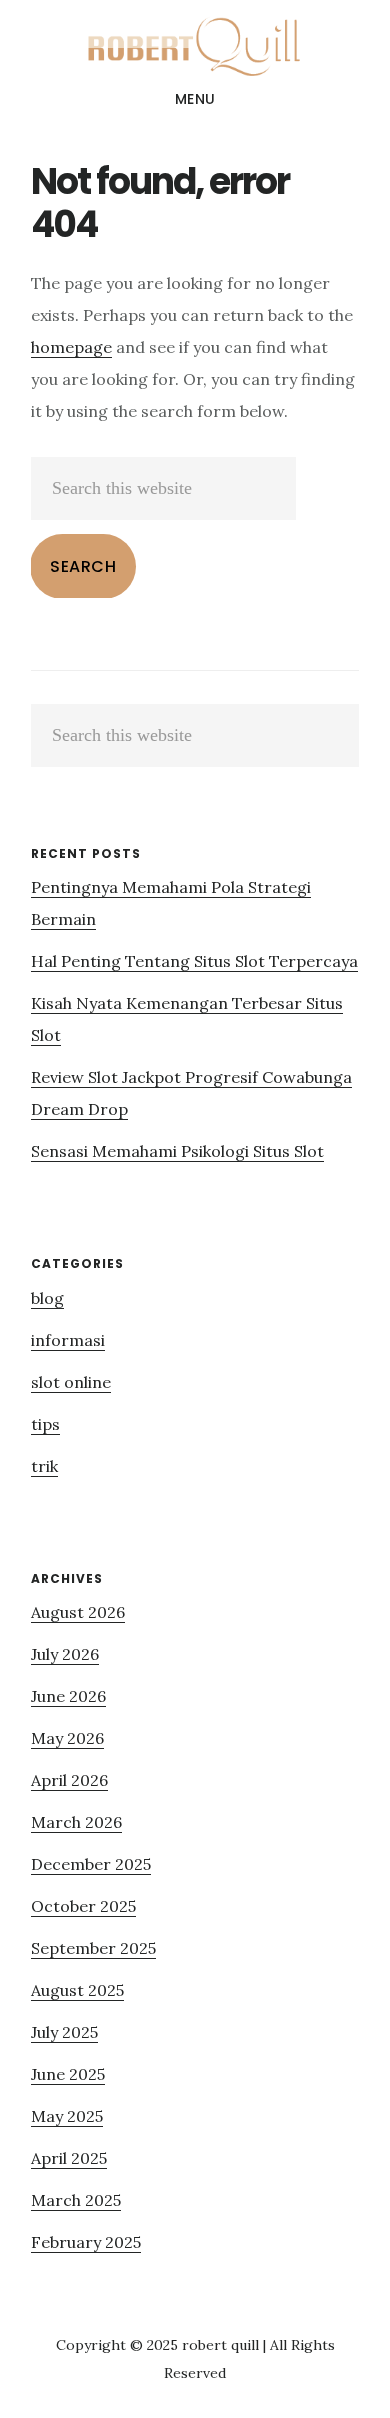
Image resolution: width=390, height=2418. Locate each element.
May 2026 (67, 1738)
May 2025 (67, 2116)
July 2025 (64, 2032)
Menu (195, 99)
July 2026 (65, 1654)
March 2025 (76, 2200)
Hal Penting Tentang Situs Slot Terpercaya (194, 961)
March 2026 (76, 1822)
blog (47, 1298)
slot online (71, 1382)
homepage (71, 347)
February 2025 (86, 2242)
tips (45, 1424)
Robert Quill (195, 44)
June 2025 (68, 2074)
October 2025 (83, 1906)
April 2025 (69, 2158)
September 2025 (93, 1948)
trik (44, 1466)
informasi (68, 1340)
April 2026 (69, 1780)
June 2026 (68, 1696)
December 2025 (91, 1864)
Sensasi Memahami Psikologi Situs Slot (177, 1151)
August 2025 (77, 1990)
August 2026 (78, 1612)
